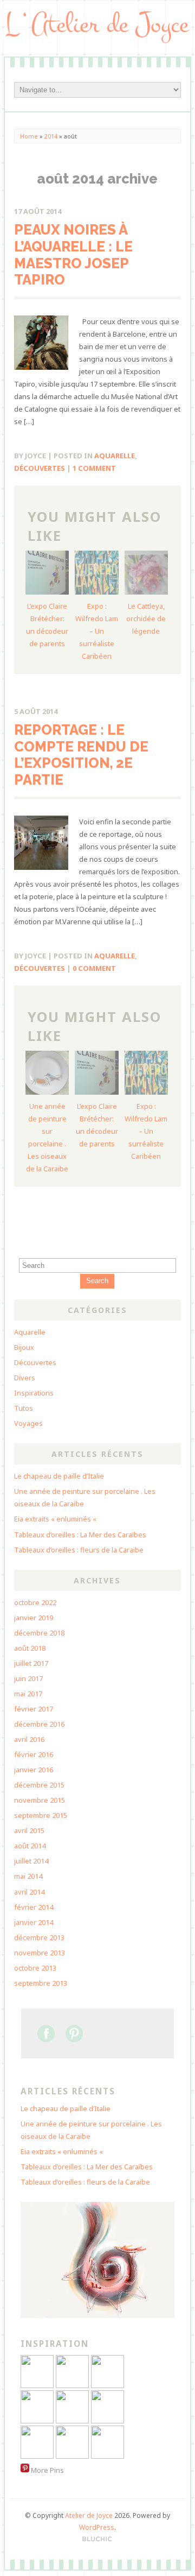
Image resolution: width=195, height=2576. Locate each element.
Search (97, 1281)
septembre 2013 (41, 1983)
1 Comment (94, 468)
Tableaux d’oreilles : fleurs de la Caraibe (79, 1550)
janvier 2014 (34, 1922)
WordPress (97, 2527)
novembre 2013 (40, 1953)
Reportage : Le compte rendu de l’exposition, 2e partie (81, 755)
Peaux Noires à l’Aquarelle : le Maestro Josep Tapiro (73, 255)
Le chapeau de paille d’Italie (59, 1476)
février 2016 (34, 1754)
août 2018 (30, 1648)
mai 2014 (28, 1876)
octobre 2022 (35, 1602)
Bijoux (24, 1347)
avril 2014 (29, 1892)
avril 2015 (29, 1830)
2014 (51, 136)
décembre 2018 (39, 1633)
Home (29, 136)
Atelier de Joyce (89, 2515)
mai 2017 (28, 1694)
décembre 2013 (39, 1937)
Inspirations (34, 1393)
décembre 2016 (39, 1724)
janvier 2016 (34, 1770)
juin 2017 (28, 1678)
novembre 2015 (40, 1800)
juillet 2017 (31, 1663)
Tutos (24, 1408)
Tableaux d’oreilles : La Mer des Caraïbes (80, 1535)
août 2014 (30, 1846)
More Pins (47, 2470)
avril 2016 (29, 1739)
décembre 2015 (39, 1785)
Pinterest (74, 2034)
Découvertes (40, 468)
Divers (25, 1378)
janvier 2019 (34, 1618)
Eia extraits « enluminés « (56, 1519)
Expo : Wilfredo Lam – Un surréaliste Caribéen (97, 631)
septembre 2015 (41, 1815)
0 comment (94, 968)
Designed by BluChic (97, 2539)
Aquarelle (115, 456)
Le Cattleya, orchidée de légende (146, 618)
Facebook (46, 2034)
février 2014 (34, 1907)
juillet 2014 (31, 1861)
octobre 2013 (35, 1968)
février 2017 (34, 1709)
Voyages (28, 1423)
